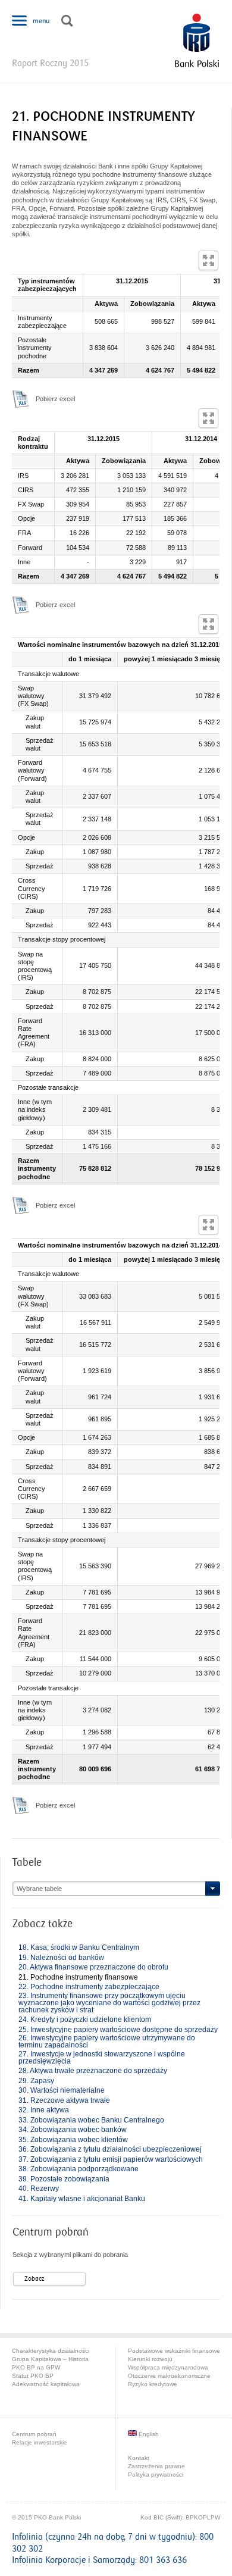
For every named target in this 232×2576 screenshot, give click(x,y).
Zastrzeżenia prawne (156, 2466)
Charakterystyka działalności (51, 2351)
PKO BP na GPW (36, 2367)
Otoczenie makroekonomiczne (169, 2376)
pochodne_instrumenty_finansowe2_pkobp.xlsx (21, 605)
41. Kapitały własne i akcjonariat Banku (82, 2199)
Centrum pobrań (34, 2434)
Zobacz (34, 2279)
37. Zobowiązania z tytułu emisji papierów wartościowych (111, 2159)
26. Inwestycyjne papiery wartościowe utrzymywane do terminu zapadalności (107, 2042)
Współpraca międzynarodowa (168, 2367)
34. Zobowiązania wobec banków (73, 2130)
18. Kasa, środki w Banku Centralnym (79, 1947)
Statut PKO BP (33, 2376)
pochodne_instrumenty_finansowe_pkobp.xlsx (21, 399)
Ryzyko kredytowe (153, 2384)
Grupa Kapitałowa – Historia (50, 2359)
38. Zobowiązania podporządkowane (79, 2169)
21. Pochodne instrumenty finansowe (78, 1977)
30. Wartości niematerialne (62, 2090)
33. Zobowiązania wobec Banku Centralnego (91, 2120)
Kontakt (139, 2458)
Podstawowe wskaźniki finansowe (174, 2351)
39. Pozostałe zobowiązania (64, 2179)
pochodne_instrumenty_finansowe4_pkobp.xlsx (21, 1805)
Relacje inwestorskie (40, 2442)
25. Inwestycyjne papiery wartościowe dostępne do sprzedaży (118, 2030)
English (148, 2434)
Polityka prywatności (156, 2475)
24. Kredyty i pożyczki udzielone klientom (85, 2019)
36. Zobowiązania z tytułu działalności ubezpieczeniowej (110, 2149)
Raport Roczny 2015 (50, 63)
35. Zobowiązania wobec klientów (73, 2140)
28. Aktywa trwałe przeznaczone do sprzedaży (93, 2071)
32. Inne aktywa (44, 2110)
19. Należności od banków (61, 1958)
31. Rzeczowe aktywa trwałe (64, 2100)
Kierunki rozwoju (150, 2359)
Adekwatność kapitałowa (46, 2384)
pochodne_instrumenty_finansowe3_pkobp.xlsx (21, 1205)
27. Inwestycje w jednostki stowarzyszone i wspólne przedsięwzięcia (102, 2058)
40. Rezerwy (39, 2189)
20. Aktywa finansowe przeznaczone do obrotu (93, 1967)
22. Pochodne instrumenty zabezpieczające (89, 1987)
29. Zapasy (36, 2081)
